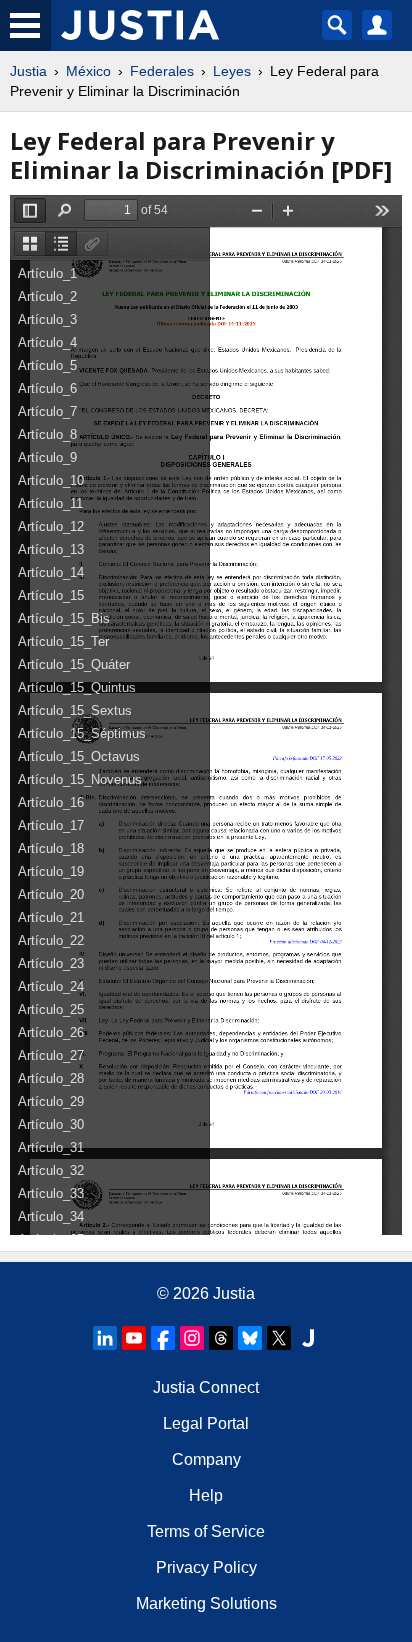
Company (206, 1459)
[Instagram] (192, 1338)
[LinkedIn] (105, 1338)
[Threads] (221, 1338)
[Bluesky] (250, 1338)
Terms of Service (206, 1531)
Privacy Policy (206, 1567)
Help (206, 1495)
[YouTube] (134, 1338)
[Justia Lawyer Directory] (308, 1338)
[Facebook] (163, 1338)
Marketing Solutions (206, 1603)
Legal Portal (206, 1423)
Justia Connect (206, 1387)
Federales (162, 71)
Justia (28, 71)
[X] (279, 1338)
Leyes (232, 71)
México (88, 71)
